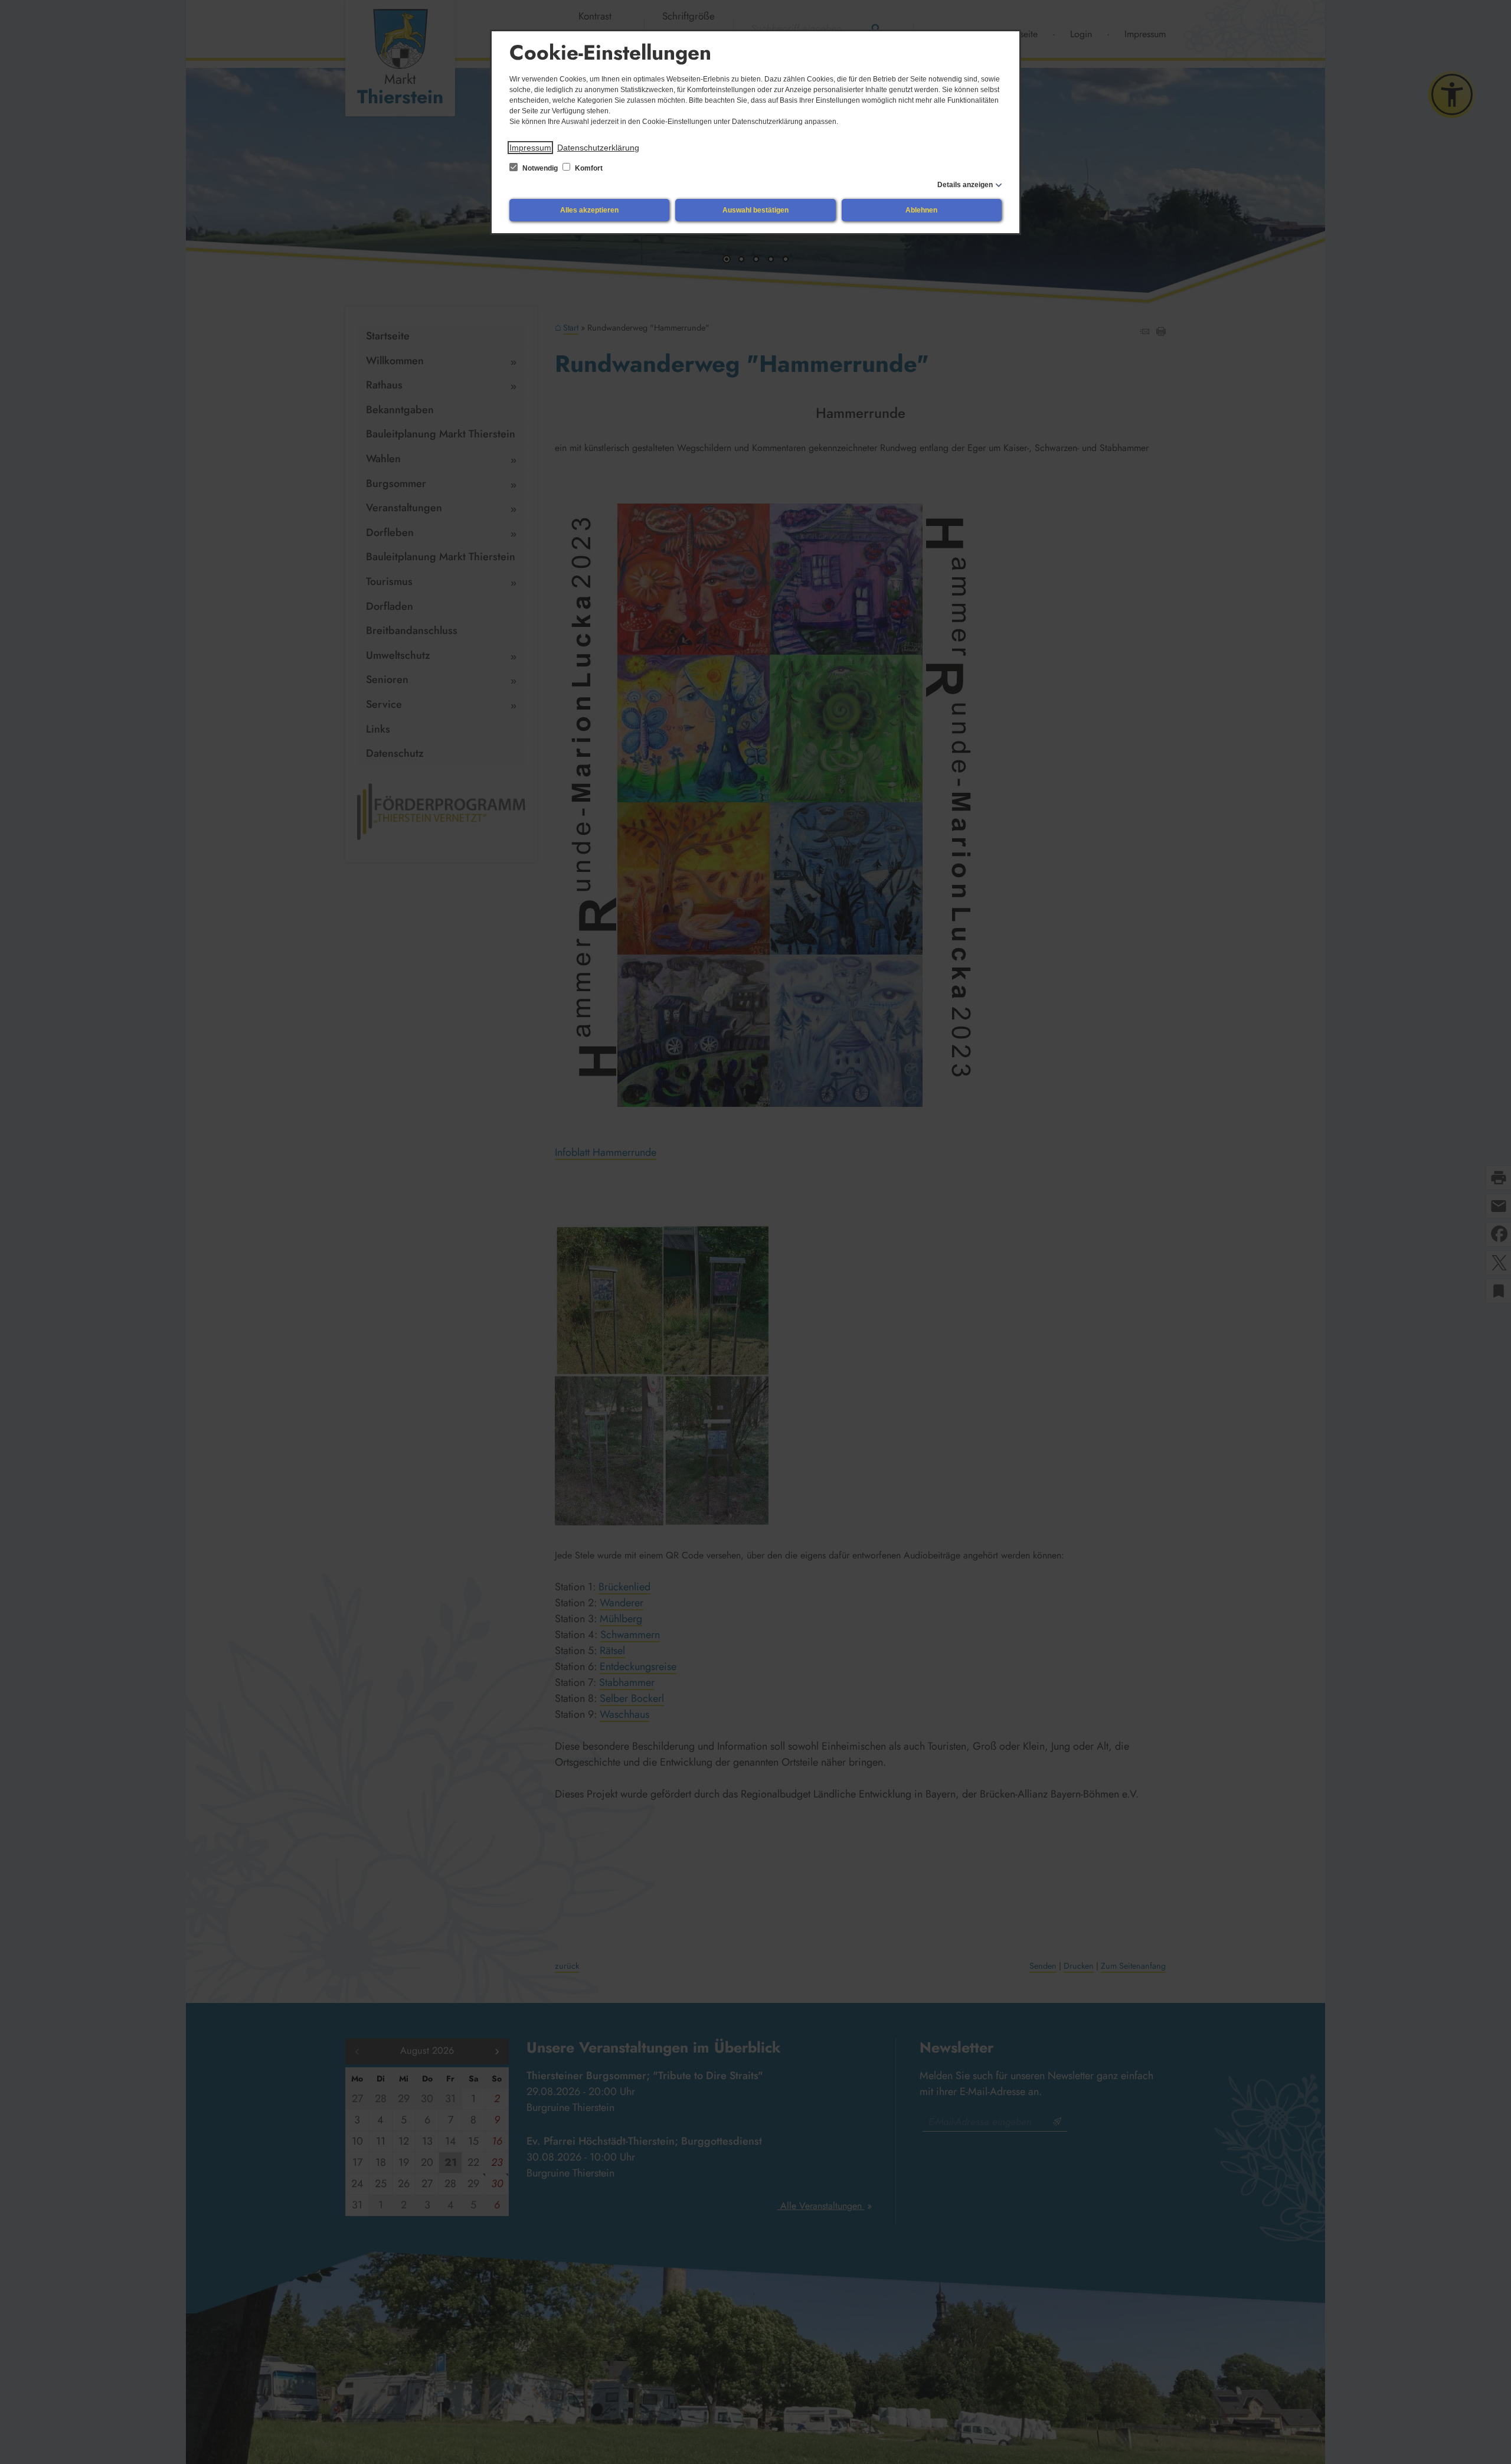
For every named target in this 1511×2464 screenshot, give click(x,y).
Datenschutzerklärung (598, 148)
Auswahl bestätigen (755, 210)
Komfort (588, 168)
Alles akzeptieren (589, 210)
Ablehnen (921, 210)
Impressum (530, 148)
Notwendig (540, 168)
